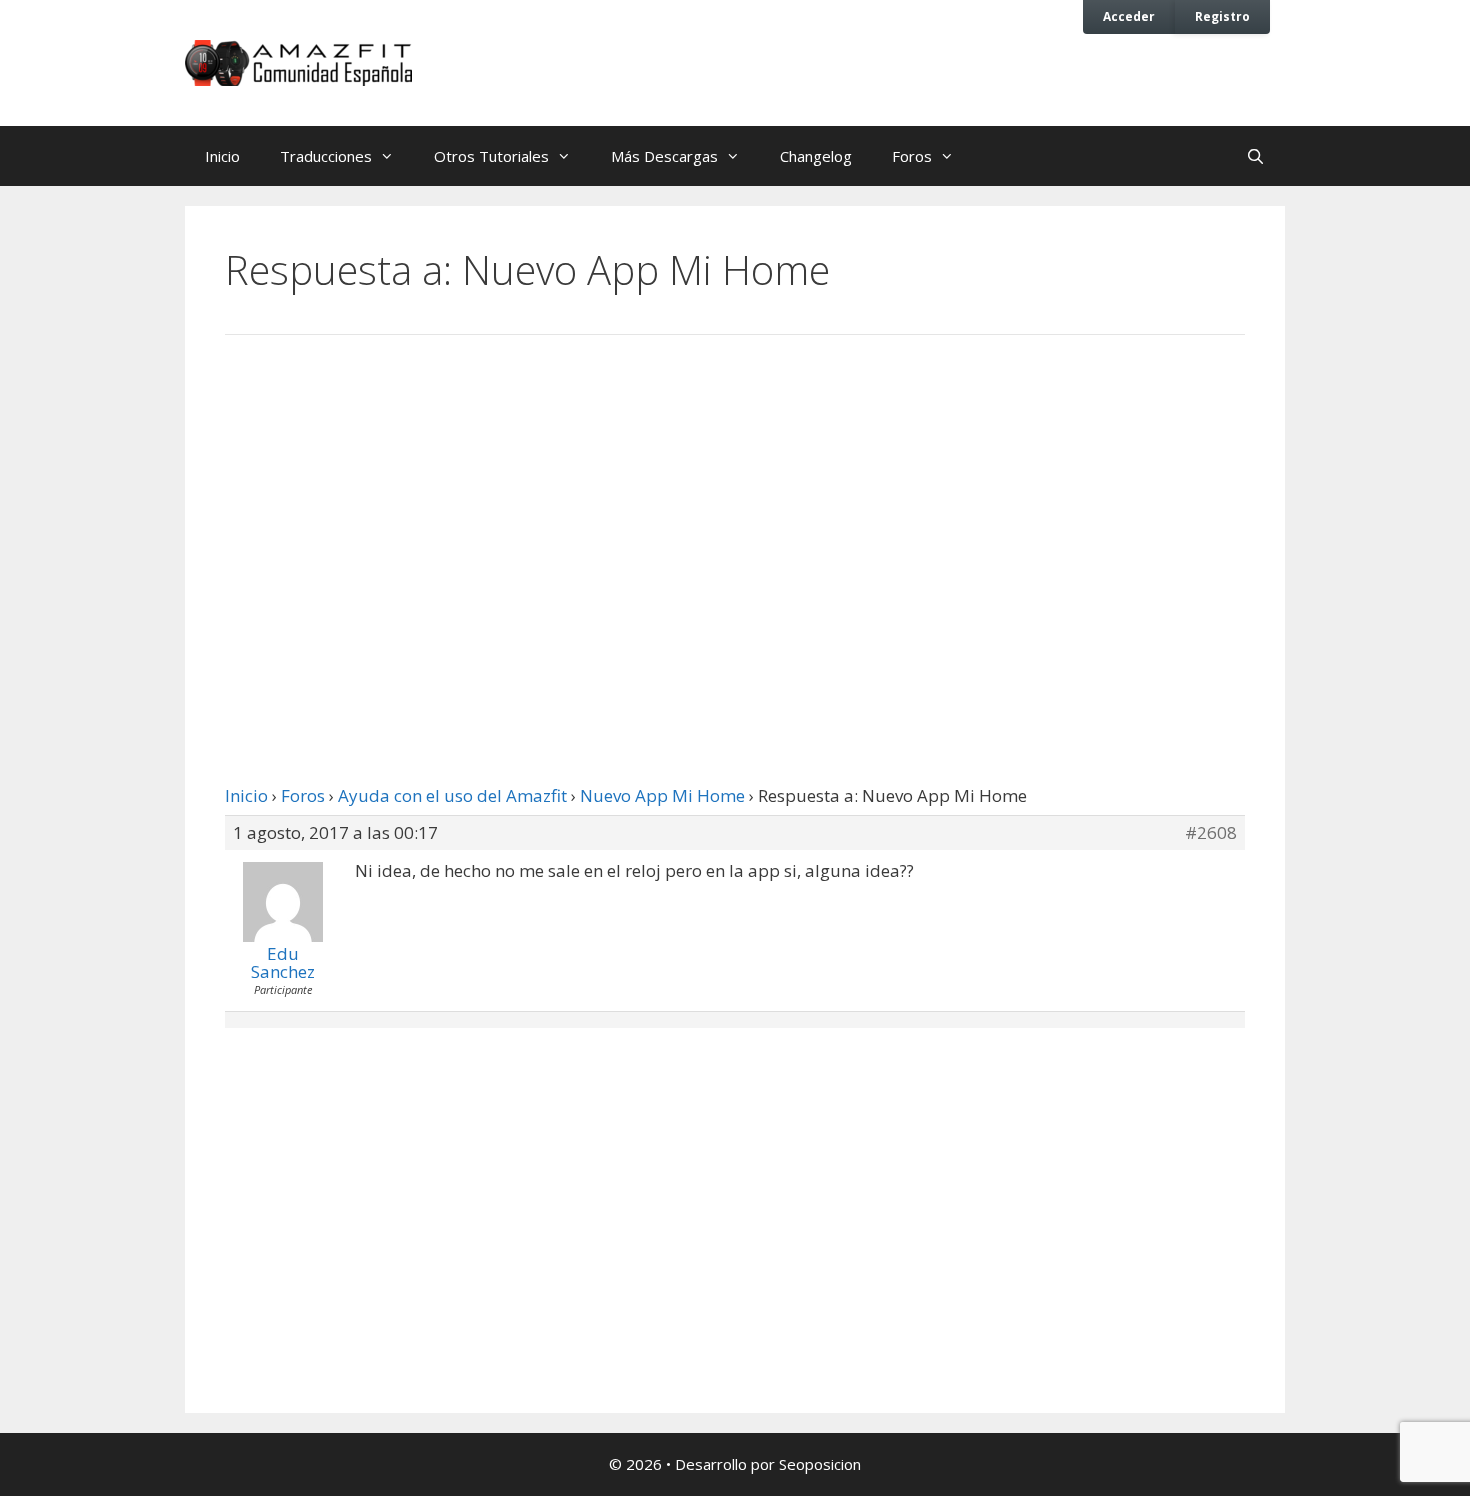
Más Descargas (664, 156)
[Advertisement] (735, 515)
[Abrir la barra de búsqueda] (1255, 156)
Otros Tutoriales (491, 156)
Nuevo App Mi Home (662, 795)
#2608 (1211, 833)
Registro (1222, 16)
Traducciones (326, 156)
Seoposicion (820, 1464)
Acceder (1129, 16)
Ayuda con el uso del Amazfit (452, 795)
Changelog (816, 156)
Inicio (222, 156)
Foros (912, 156)
